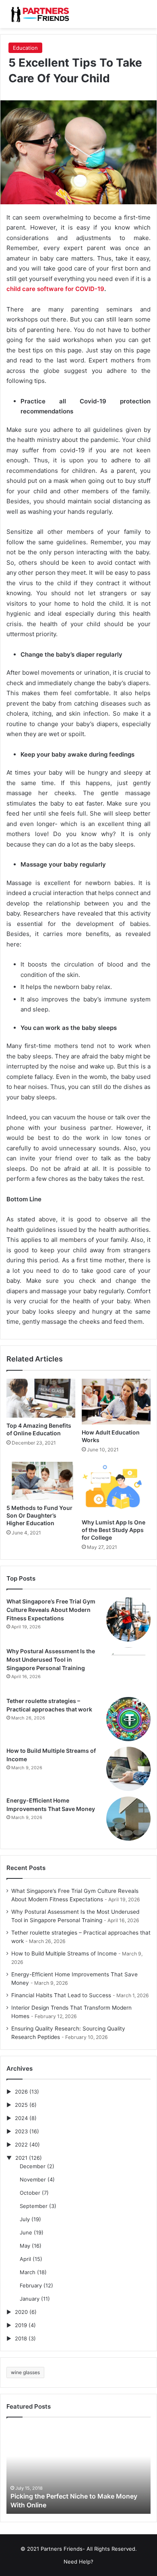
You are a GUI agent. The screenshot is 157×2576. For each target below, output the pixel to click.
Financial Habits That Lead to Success (61, 1995)
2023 (21, 2131)
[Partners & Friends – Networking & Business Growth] (38, 14)
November (33, 2179)
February (31, 2285)
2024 (21, 2118)
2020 (21, 2312)
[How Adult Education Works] (116, 1402)
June (26, 2232)
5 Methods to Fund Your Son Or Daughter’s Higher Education (39, 1515)
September (34, 2206)
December (33, 2166)
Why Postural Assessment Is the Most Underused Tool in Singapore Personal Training (51, 1659)
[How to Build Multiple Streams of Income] (128, 1769)
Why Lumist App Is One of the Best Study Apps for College (114, 1530)
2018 (21, 2338)
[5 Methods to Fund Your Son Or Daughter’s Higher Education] (41, 1481)
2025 (21, 2105)
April (25, 2259)
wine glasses (25, 2372)
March (28, 2272)
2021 (21, 2158)
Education (25, 48)
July (25, 2219)
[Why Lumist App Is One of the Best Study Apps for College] (116, 1488)
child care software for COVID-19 (55, 289)
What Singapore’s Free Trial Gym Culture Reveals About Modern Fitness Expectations (51, 1610)
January (30, 2299)
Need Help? (78, 2562)
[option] (78, 2470)
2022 (21, 2145)
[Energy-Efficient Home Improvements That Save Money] (128, 1819)
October (30, 2193)
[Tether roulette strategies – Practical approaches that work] (128, 1719)
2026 (21, 2092)
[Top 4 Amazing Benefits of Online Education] (41, 1398)
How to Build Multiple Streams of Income (64, 1953)
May (25, 2246)
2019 (21, 2325)
